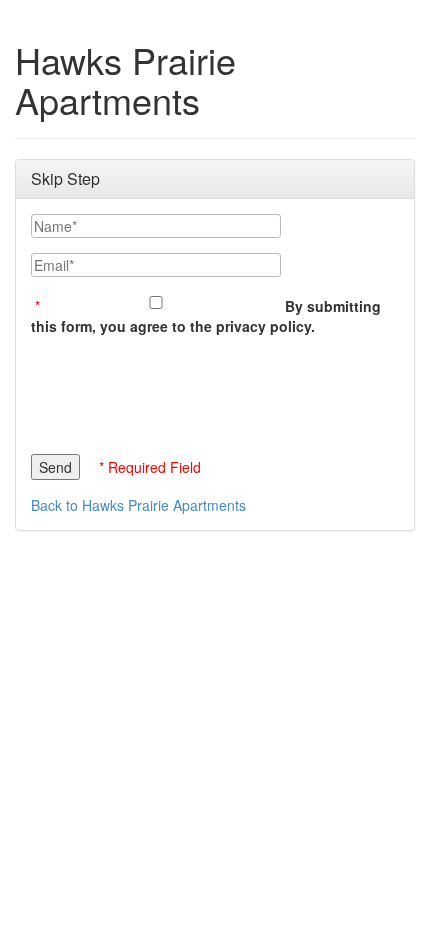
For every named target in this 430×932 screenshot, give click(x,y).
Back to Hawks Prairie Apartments (138, 505)
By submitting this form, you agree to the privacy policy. (206, 316)
